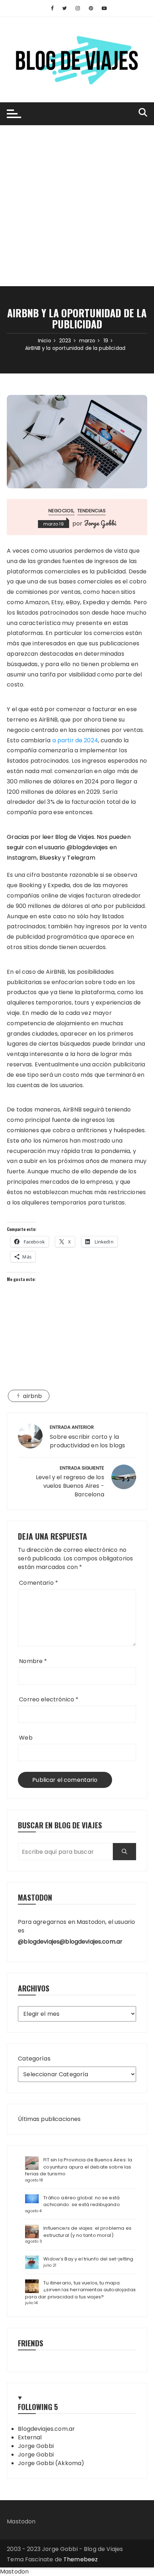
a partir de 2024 (75, 740)
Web (26, 1738)
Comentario (38, 1583)
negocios (61, 511)
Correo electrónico (49, 1699)
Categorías (34, 2059)
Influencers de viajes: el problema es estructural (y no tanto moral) (87, 2232)
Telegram (81, 858)
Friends (31, 2343)
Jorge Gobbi (100, 523)
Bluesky (50, 858)
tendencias (92, 511)
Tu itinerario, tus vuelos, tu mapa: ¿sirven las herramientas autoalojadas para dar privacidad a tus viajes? (80, 2290)
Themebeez (81, 2559)
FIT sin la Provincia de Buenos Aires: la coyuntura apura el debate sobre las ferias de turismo (79, 2167)
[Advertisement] (77, 206)
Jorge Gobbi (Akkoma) (51, 2463)
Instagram (22, 858)
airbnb (32, 1396)
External (30, 2437)
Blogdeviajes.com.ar (46, 2429)
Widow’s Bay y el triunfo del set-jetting (88, 2259)
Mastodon (21, 2521)
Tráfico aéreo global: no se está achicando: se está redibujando (82, 2201)
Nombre (33, 1661)
